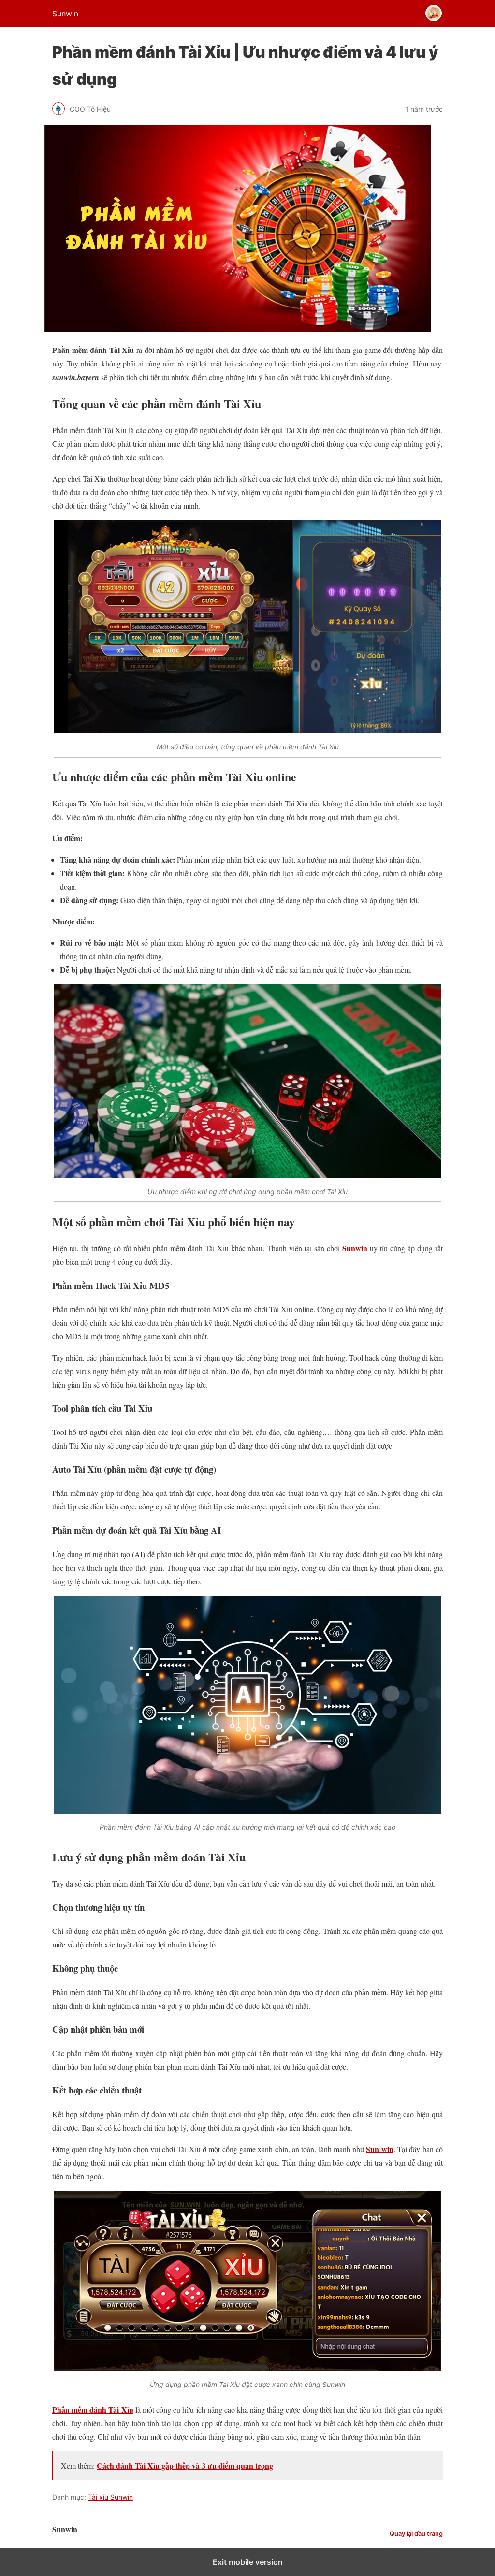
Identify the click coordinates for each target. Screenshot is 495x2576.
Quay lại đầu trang (416, 2534)
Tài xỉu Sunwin (110, 2497)
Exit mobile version (248, 2562)
